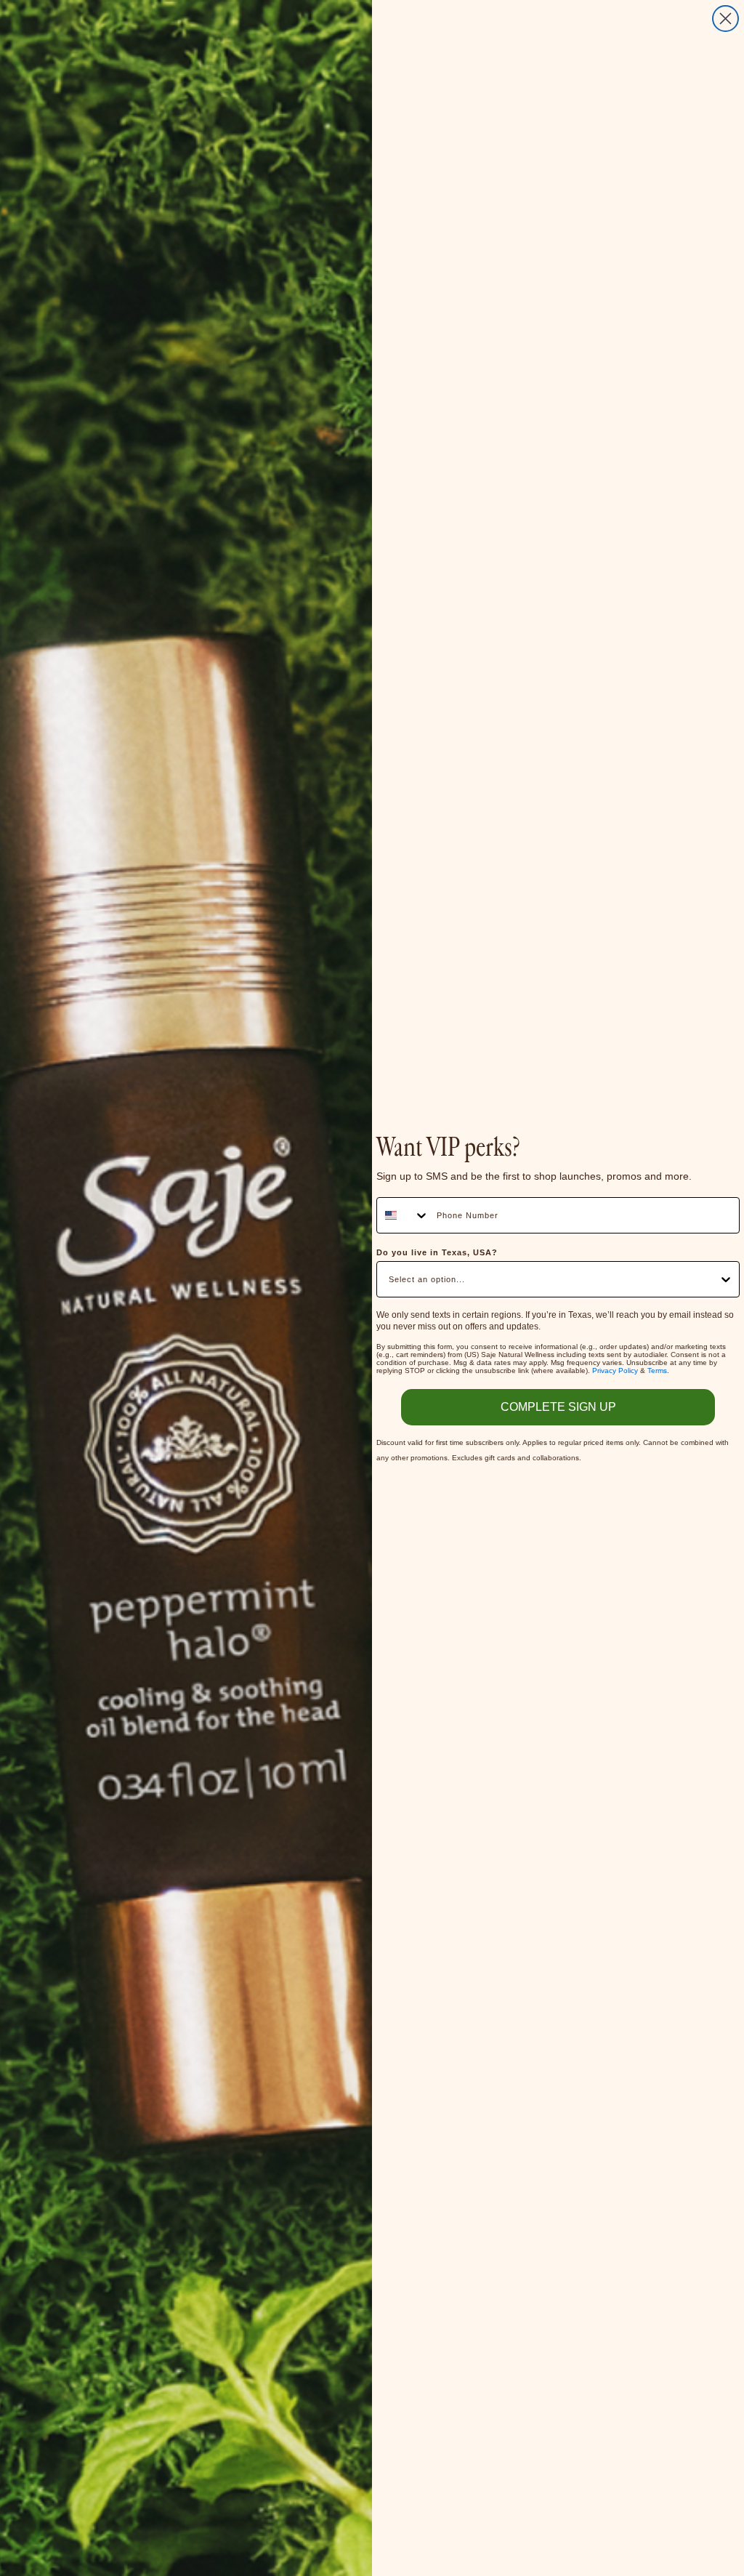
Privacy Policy (615, 1370)
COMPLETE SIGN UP (558, 1407)
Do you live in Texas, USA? (437, 1252)
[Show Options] (726, 1279)
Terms (657, 1370)
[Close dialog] (725, 19)
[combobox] (403, 1215)
